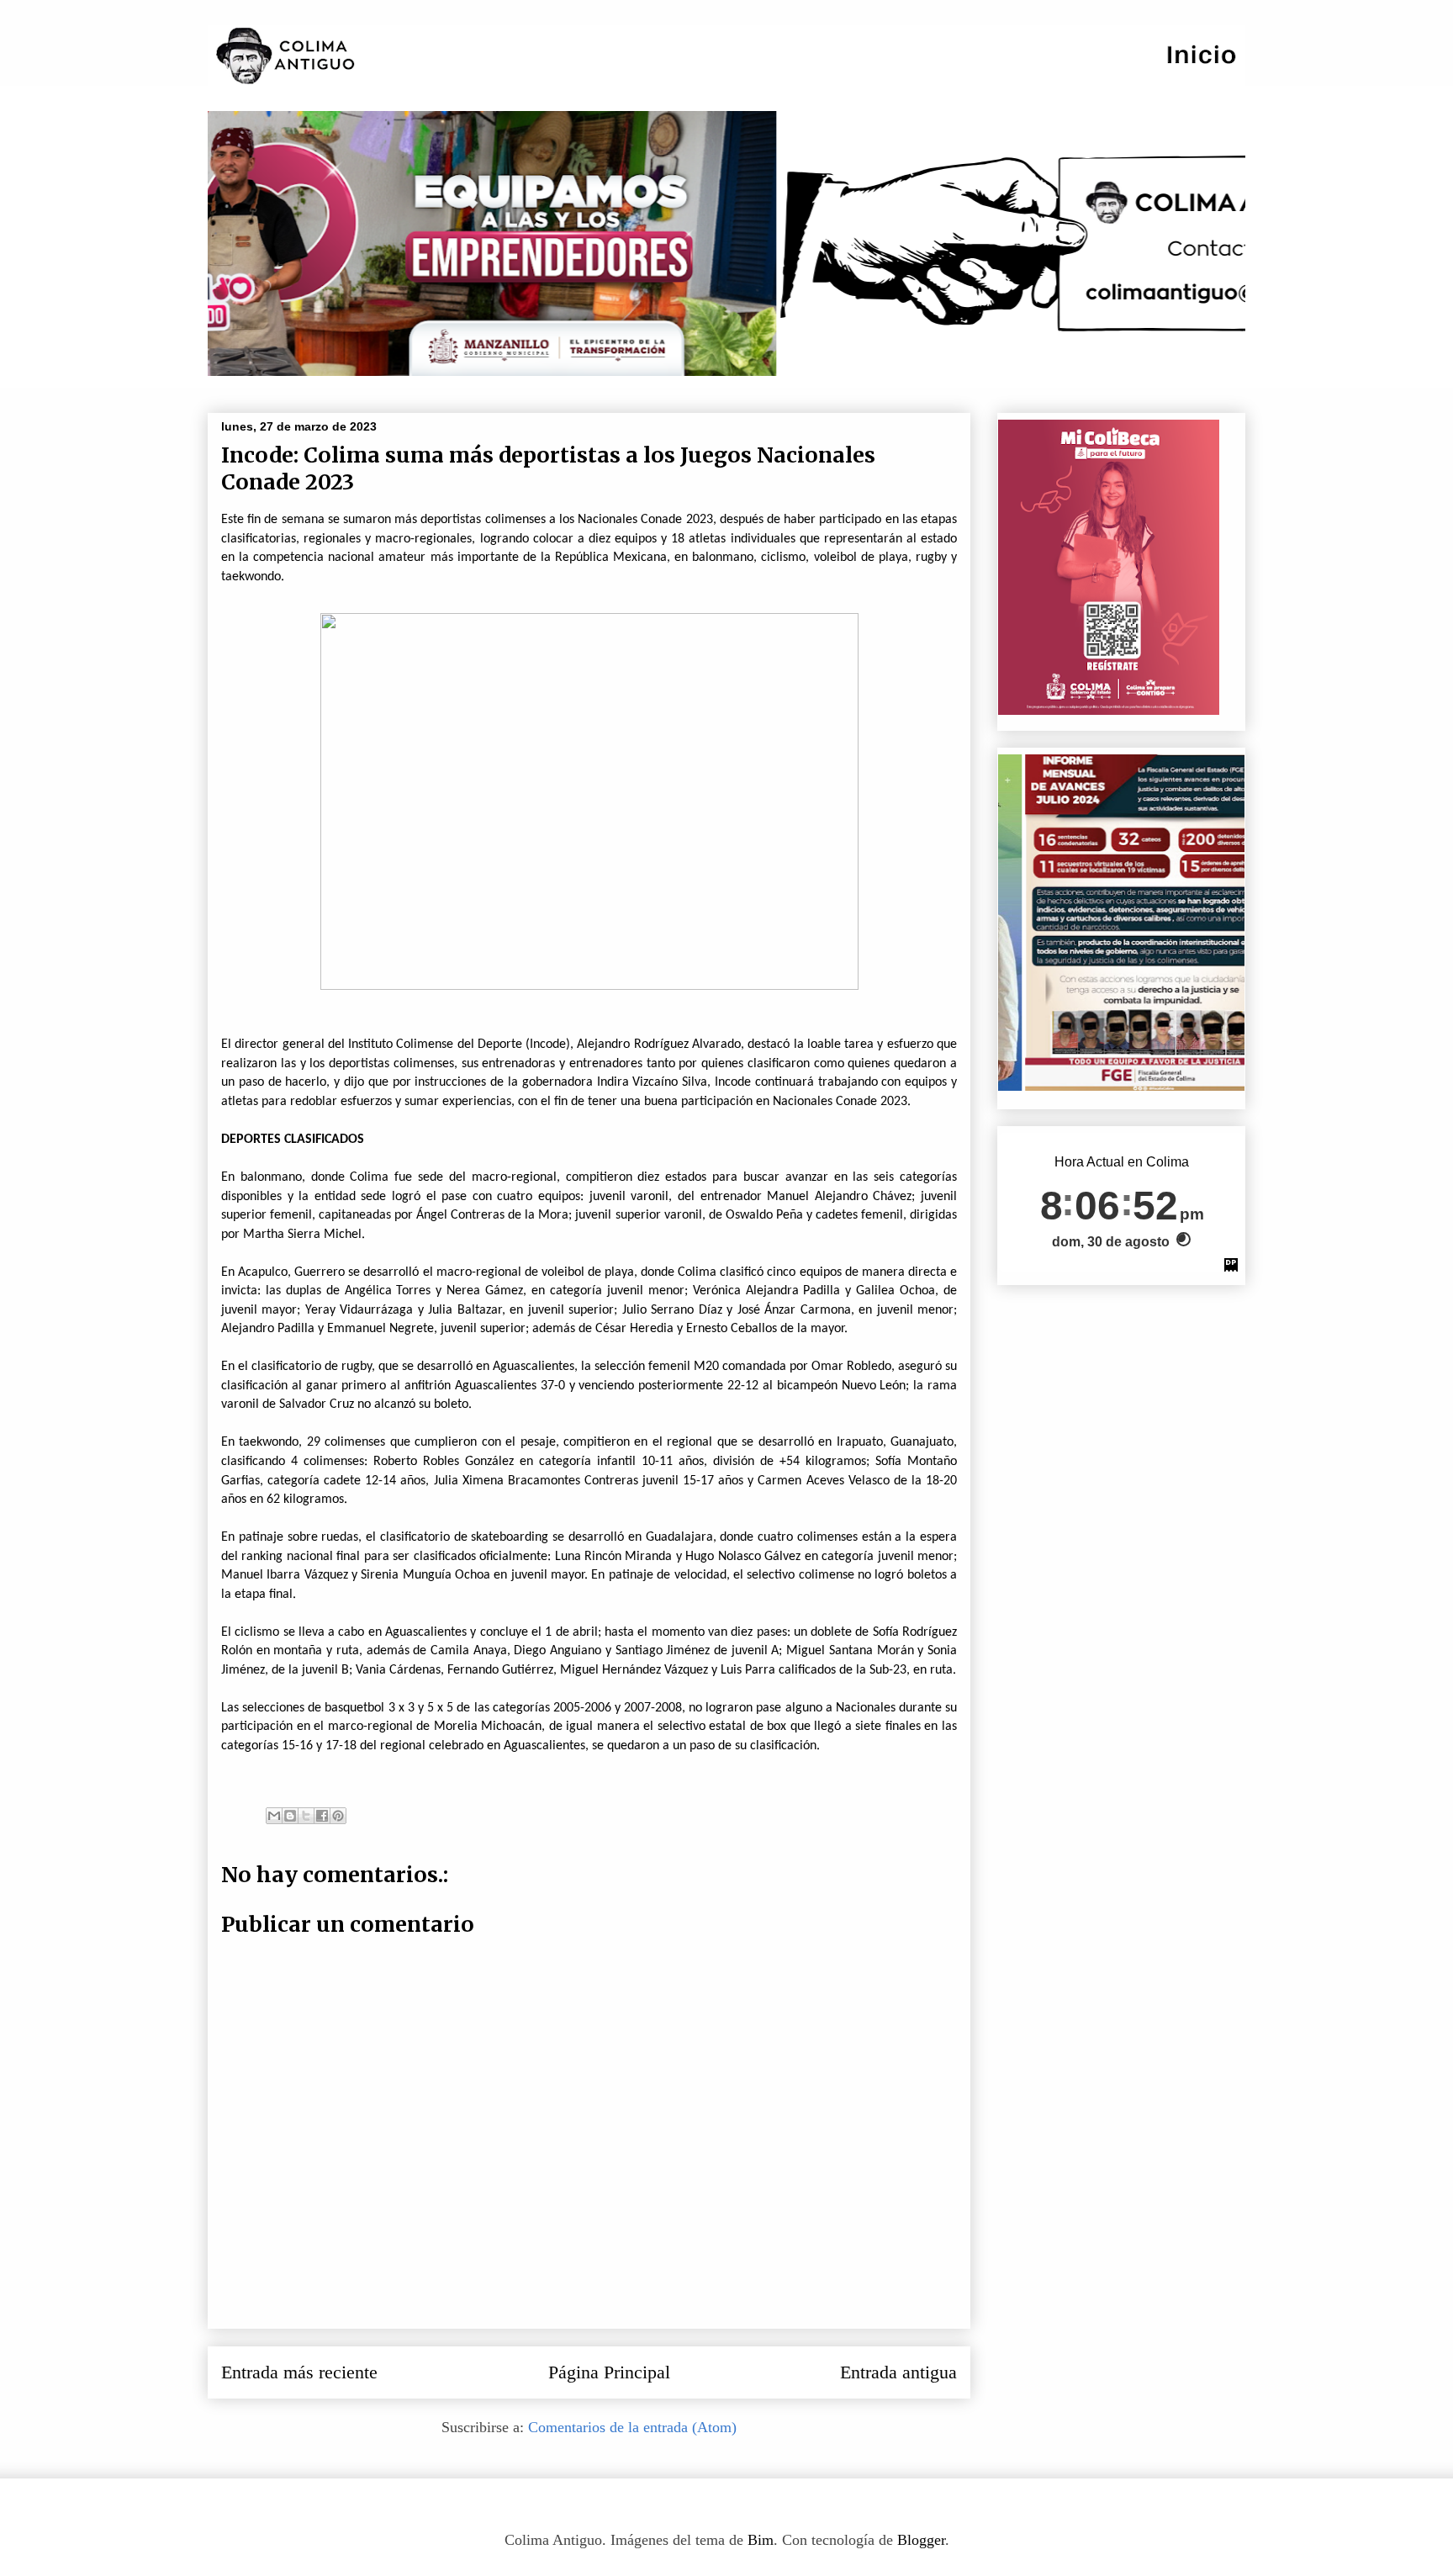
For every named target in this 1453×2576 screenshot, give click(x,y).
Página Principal (609, 2372)
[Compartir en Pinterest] (338, 1816)
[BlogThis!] (290, 1816)
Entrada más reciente (299, 2372)
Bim (761, 2540)
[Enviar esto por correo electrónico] (274, 1816)
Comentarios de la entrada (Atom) (632, 2427)
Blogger (921, 2540)
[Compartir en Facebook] (322, 1816)
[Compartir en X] (306, 1816)
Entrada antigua (898, 2372)
